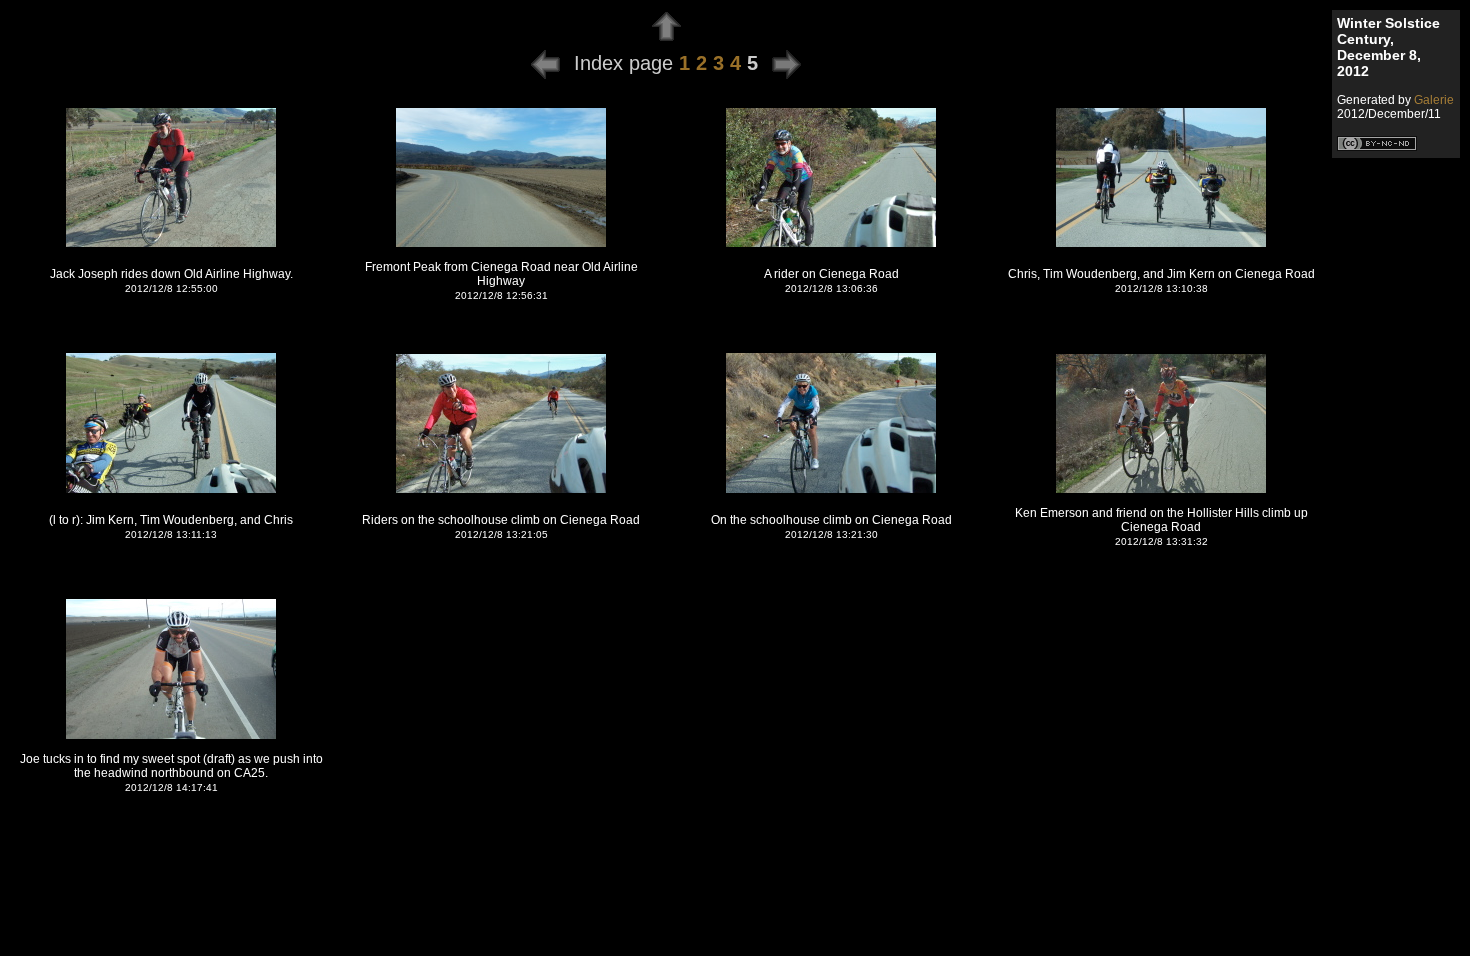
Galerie (1434, 100)
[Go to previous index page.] (545, 63)
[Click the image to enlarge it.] (171, 244)
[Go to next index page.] (786, 63)
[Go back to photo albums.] (666, 36)
